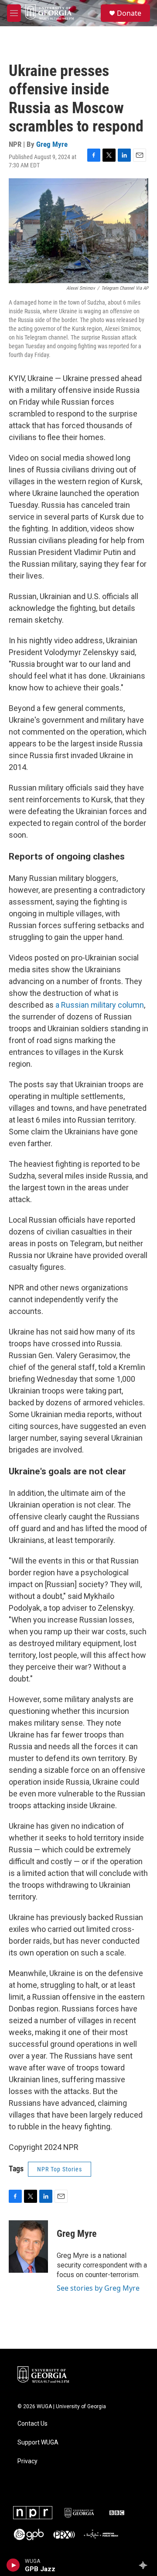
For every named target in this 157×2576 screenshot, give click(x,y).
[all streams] (145, 2565)
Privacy (27, 2461)
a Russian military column (100, 1005)
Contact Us (32, 2424)
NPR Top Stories (60, 2169)
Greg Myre (52, 144)
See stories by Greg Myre (98, 2288)
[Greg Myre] (28, 2247)
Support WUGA (38, 2443)
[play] (13, 2565)
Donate (129, 13)
